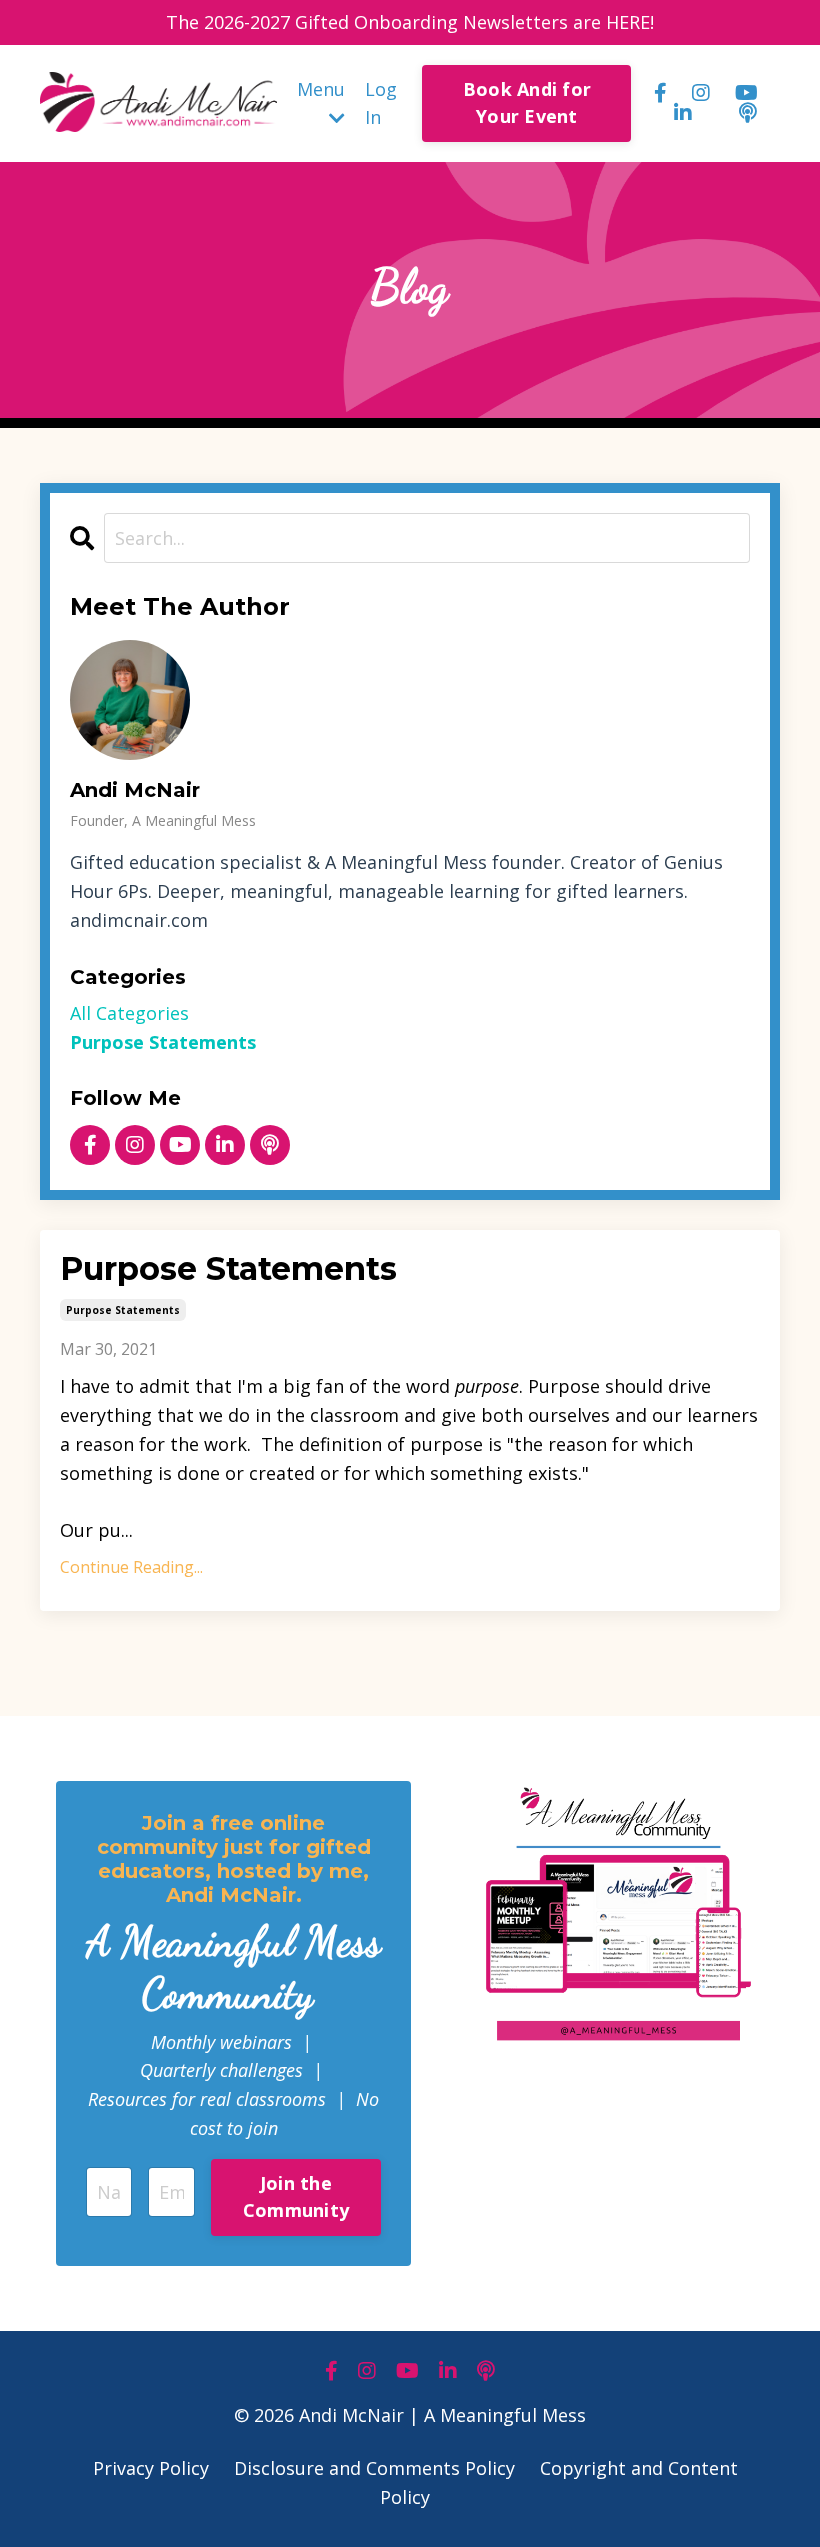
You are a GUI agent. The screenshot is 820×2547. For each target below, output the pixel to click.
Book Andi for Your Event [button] (527, 102)
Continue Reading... (131, 1567)
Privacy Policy (151, 2468)
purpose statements (123, 1310)
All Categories (129, 1013)
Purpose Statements (228, 1269)
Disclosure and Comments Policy (374, 2468)
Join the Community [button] (296, 2196)
